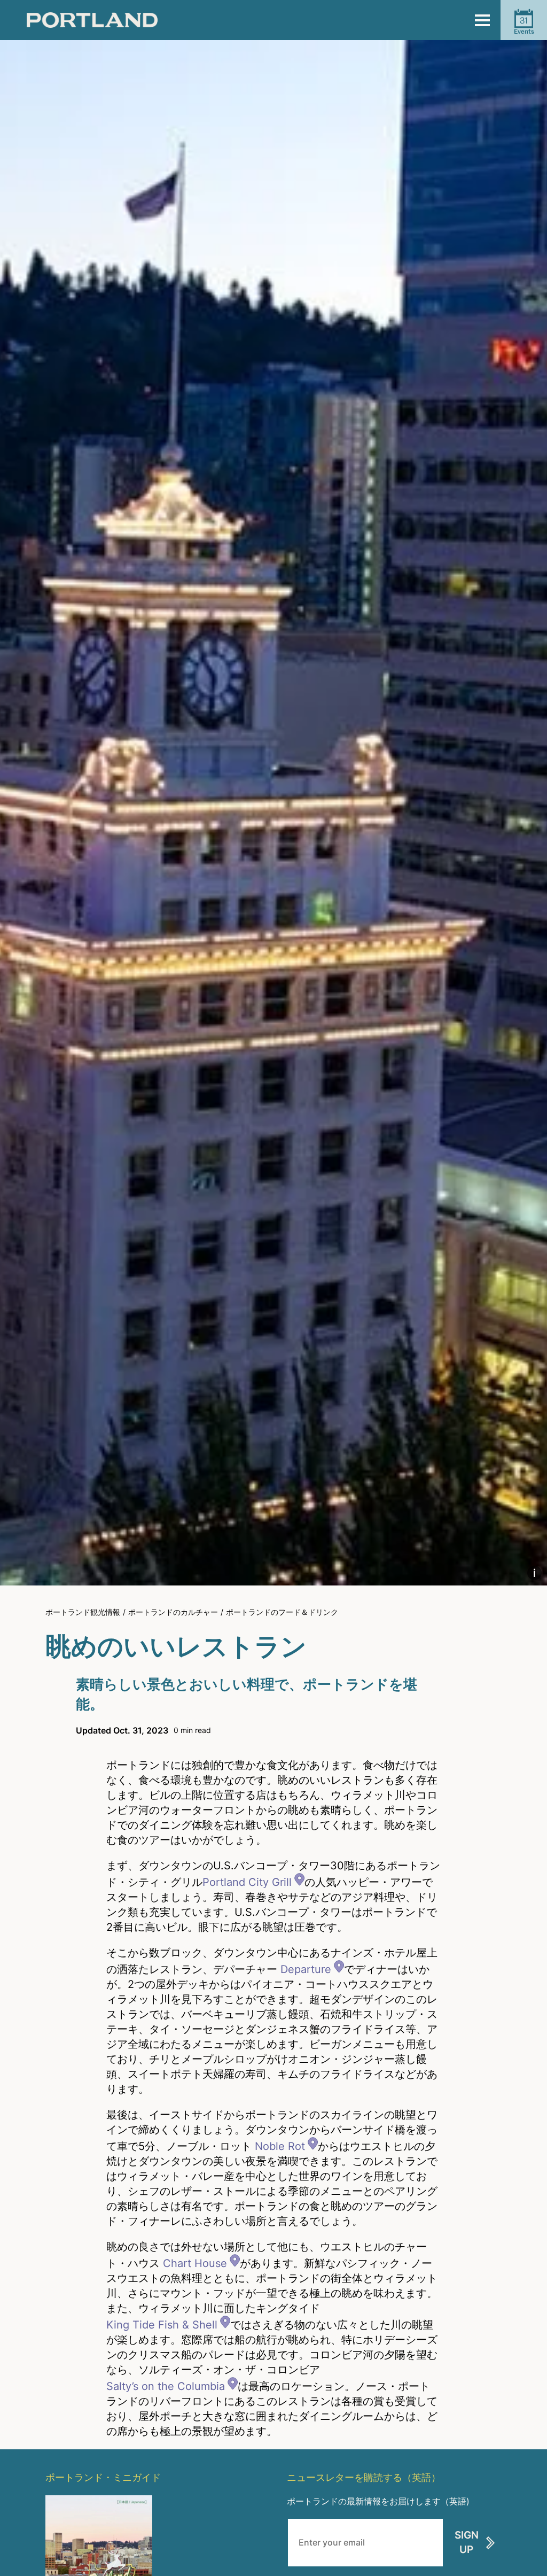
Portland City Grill (247, 1882)
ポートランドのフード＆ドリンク (282, 1612)
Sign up (467, 2542)
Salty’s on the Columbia (166, 2386)
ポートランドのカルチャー (173, 1612)
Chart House (195, 2263)
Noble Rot (280, 2146)
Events (524, 25)
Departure (306, 1969)
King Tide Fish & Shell (162, 2325)
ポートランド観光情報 (83, 1612)
